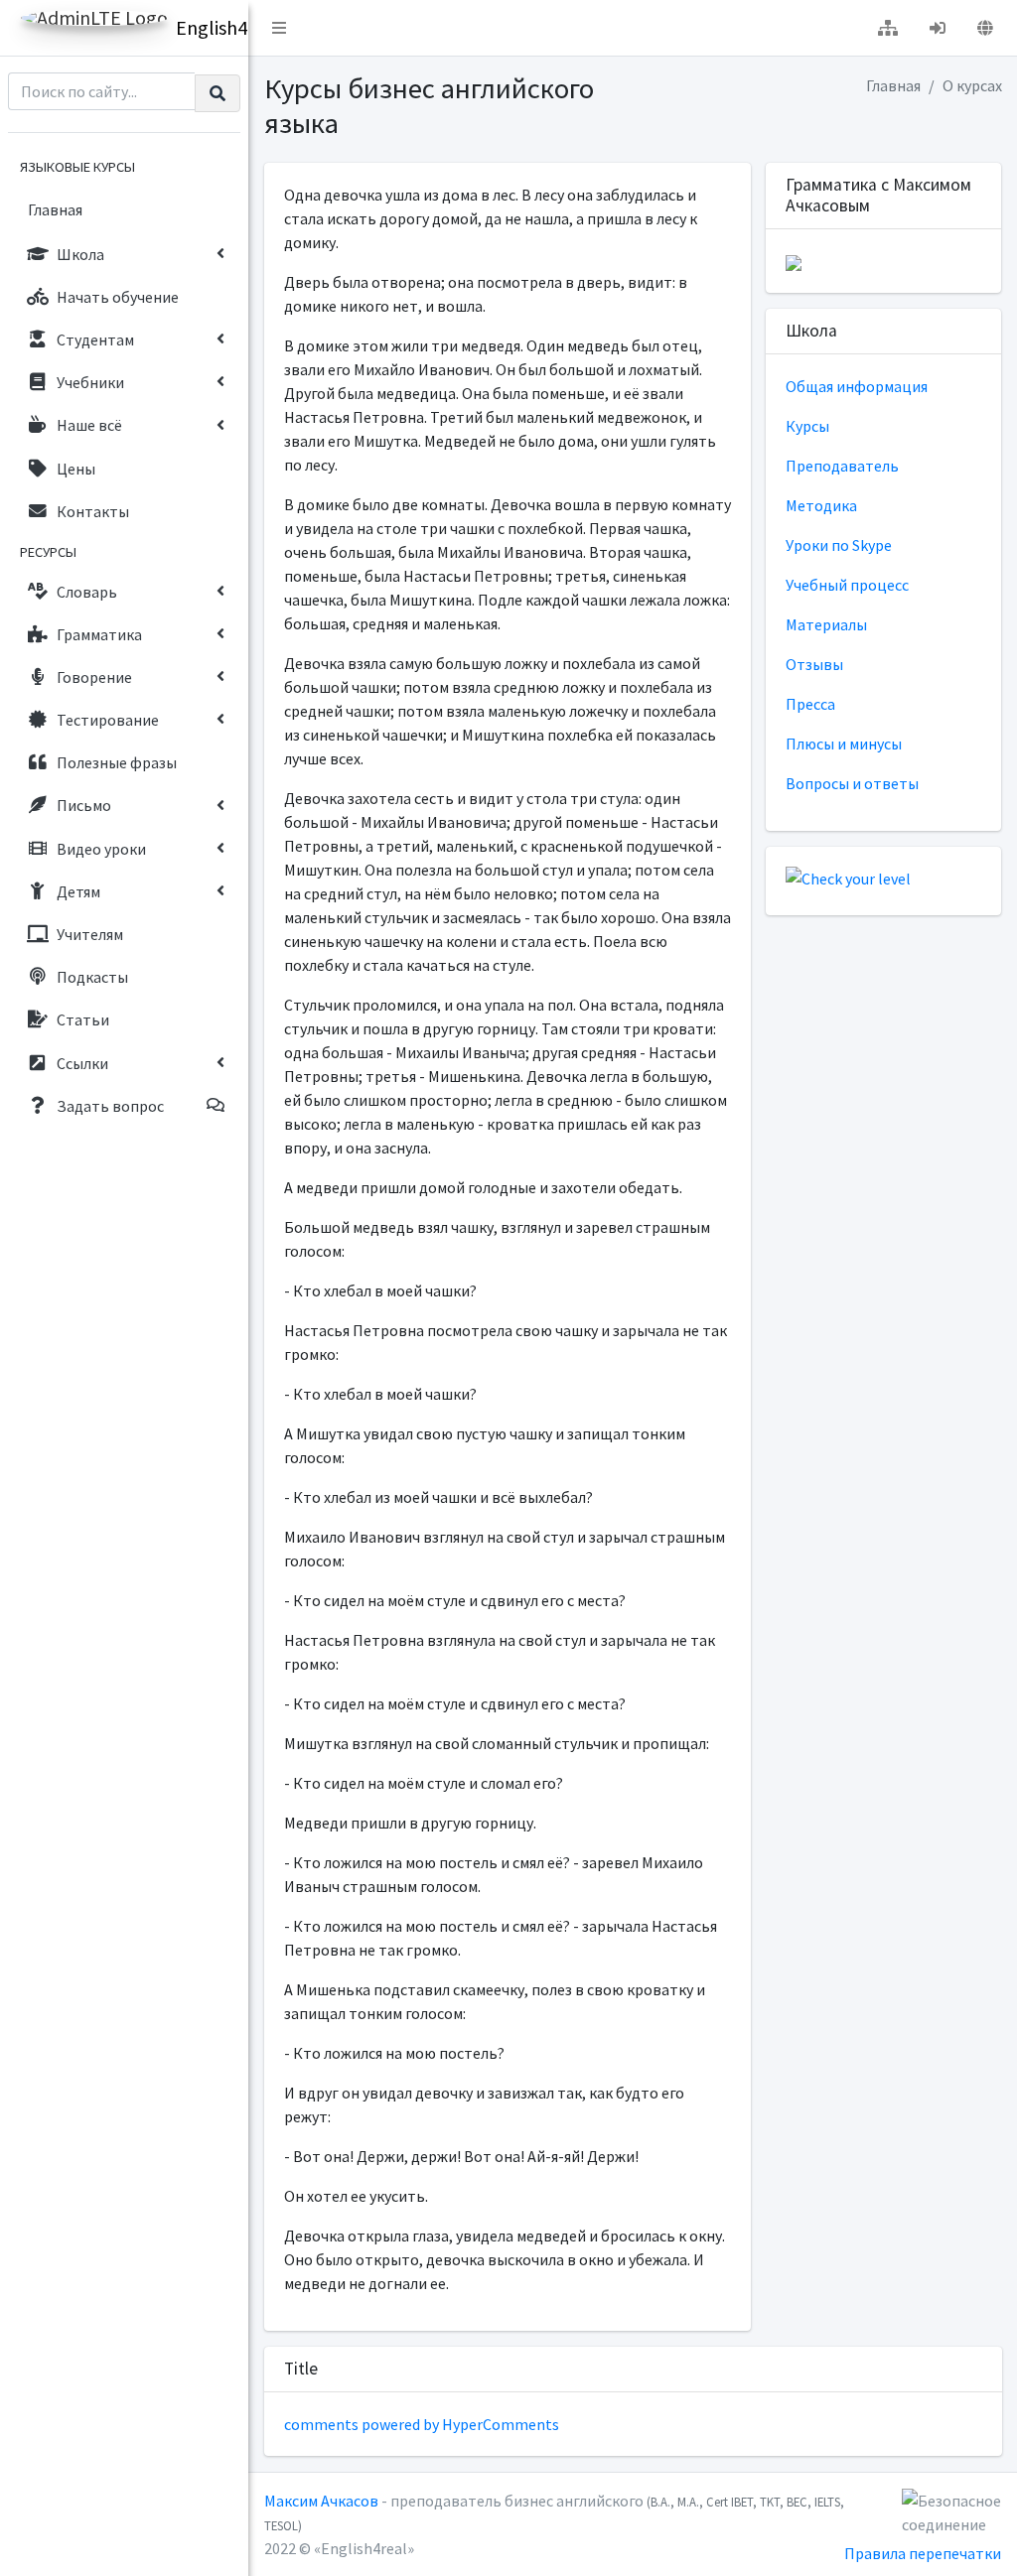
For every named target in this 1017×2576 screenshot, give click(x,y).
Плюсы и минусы (844, 744)
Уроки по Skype (839, 545)
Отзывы (814, 664)
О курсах (972, 85)
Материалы (826, 624)
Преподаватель (842, 466)
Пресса (810, 704)
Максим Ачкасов (321, 2501)
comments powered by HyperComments (422, 2424)
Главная (893, 85)
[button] (279, 28)
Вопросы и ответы (852, 783)
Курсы (807, 426)
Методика (821, 505)
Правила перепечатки (923, 2553)
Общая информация (857, 386)
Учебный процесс (847, 585)
